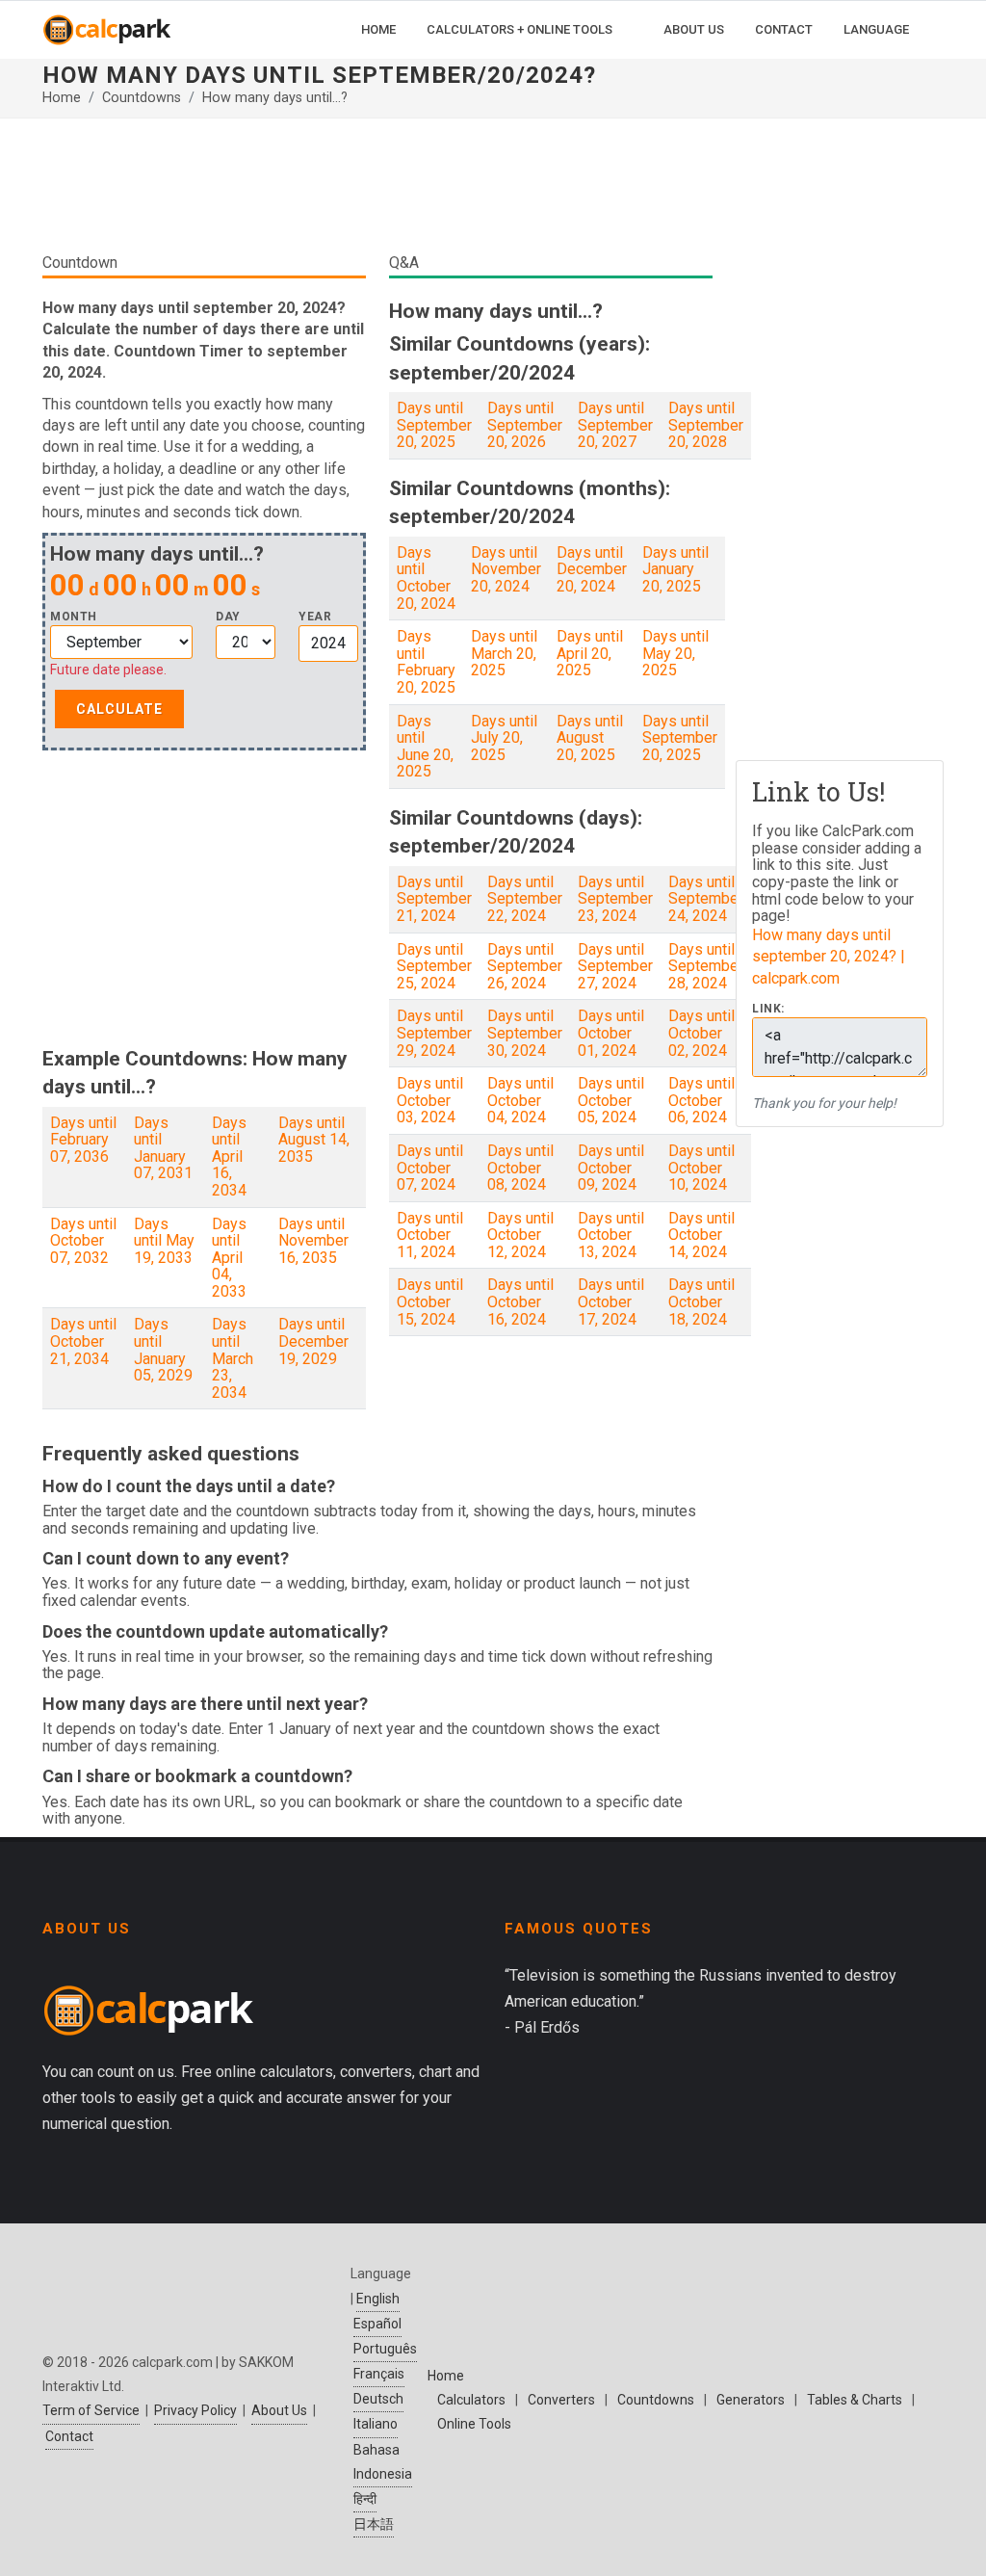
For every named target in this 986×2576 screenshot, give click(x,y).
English (378, 2299)
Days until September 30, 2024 (525, 1033)
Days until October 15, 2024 (430, 1301)
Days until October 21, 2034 (83, 1341)
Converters (561, 2400)
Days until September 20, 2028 (706, 425)
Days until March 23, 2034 (233, 1358)
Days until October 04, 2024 (520, 1100)
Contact (69, 2436)
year (315, 617)
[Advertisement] (377, 193)
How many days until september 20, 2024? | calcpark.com (829, 957)
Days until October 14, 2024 (701, 1235)
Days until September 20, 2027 (615, 425)
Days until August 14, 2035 (314, 1140)
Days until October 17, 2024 (611, 1301)
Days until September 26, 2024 (525, 966)
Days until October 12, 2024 (520, 1235)
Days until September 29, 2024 (434, 1033)
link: (768, 1009)
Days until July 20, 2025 (504, 738)
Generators (751, 2400)
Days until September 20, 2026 (525, 425)
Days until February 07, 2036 (83, 1140)
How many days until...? (275, 98)
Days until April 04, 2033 (229, 1258)
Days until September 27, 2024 (615, 966)
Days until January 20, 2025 (675, 569)
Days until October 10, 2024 (701, 1168)
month (74, 617)
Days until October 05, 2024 (611, 1100)
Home (62, 98)
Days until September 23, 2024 (615, 899)
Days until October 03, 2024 (430, 1100)
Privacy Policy (195, 2410)
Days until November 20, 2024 (506, 569)
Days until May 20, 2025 (675, 653)
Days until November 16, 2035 (313, 1241)
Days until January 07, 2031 (163, 1148)
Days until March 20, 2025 (504, 653)
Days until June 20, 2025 (425, 747)
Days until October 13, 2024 (611, 1235)
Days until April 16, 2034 (229, 1157)
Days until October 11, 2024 (430, 1235)
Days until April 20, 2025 (590, 653)
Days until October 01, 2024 (611, 1033)
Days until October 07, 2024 (430, 1168)
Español (377, 2324)
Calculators (471, 2400)
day (228, 617)
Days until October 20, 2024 (426, 578)
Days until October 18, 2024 (701, 1301)
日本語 (374, 2524)
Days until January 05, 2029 (163, 1350)
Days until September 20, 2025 (434, 425)
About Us (279, 2410)
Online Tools (474, 2424)
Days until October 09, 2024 (611, 1168)
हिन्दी (365, 2499)
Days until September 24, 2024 (706, 899)
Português (385, 2349)
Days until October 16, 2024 (520, 1301)
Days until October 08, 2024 (520, 1168)
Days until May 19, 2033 (164, 1241)
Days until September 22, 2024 (525, 899)
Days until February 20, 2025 (426, 662)
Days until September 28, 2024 (706, 966)
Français (379, 2374)
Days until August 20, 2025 (590, 738)
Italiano (376, 2424)
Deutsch (378, 2399)
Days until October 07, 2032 (83, 1241)
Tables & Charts (855, 2400)
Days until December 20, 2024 (592, 569)
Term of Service (91, 2410)
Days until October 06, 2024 (701, 1100)
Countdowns (142, 98)
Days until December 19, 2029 (313, 1341)
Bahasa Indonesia (383, 2462)
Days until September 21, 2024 (434, 899)
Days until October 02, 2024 (701, 1033)
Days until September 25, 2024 (434, 966)
